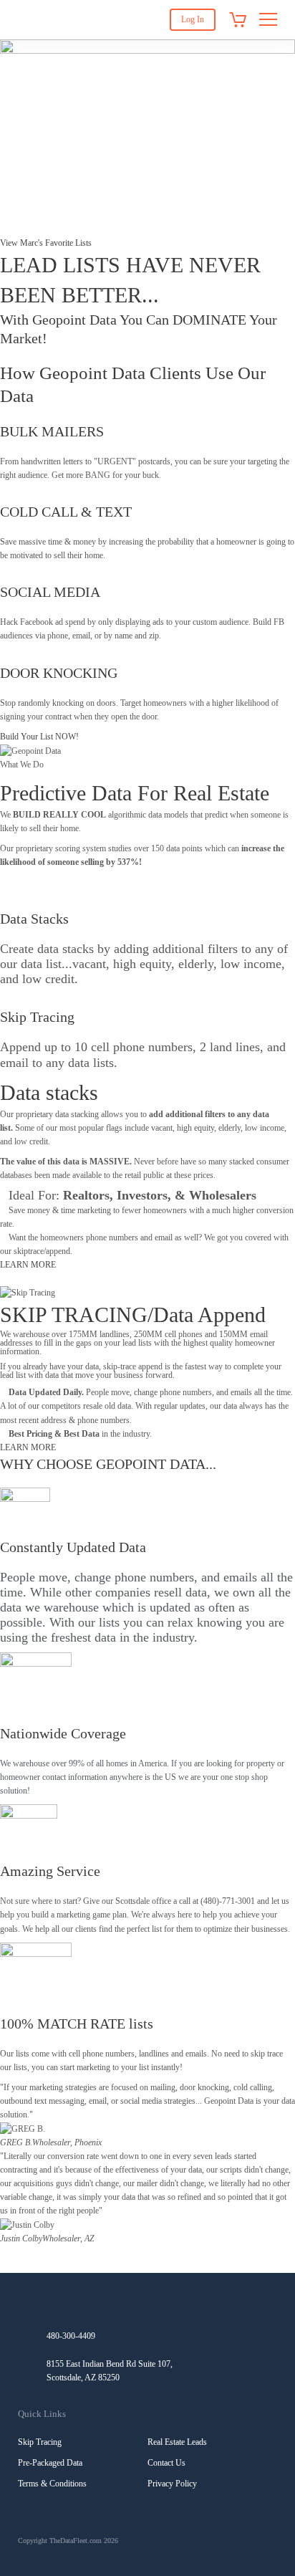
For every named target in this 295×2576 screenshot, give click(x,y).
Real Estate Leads (177, 2442)
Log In (193, 19)
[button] (147, 2252)
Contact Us (166, 2463)
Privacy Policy (172, 2484)
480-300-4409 (71, 2336)
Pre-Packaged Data (50, 2463)
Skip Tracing (40, 2442)
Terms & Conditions (52, 2484)
